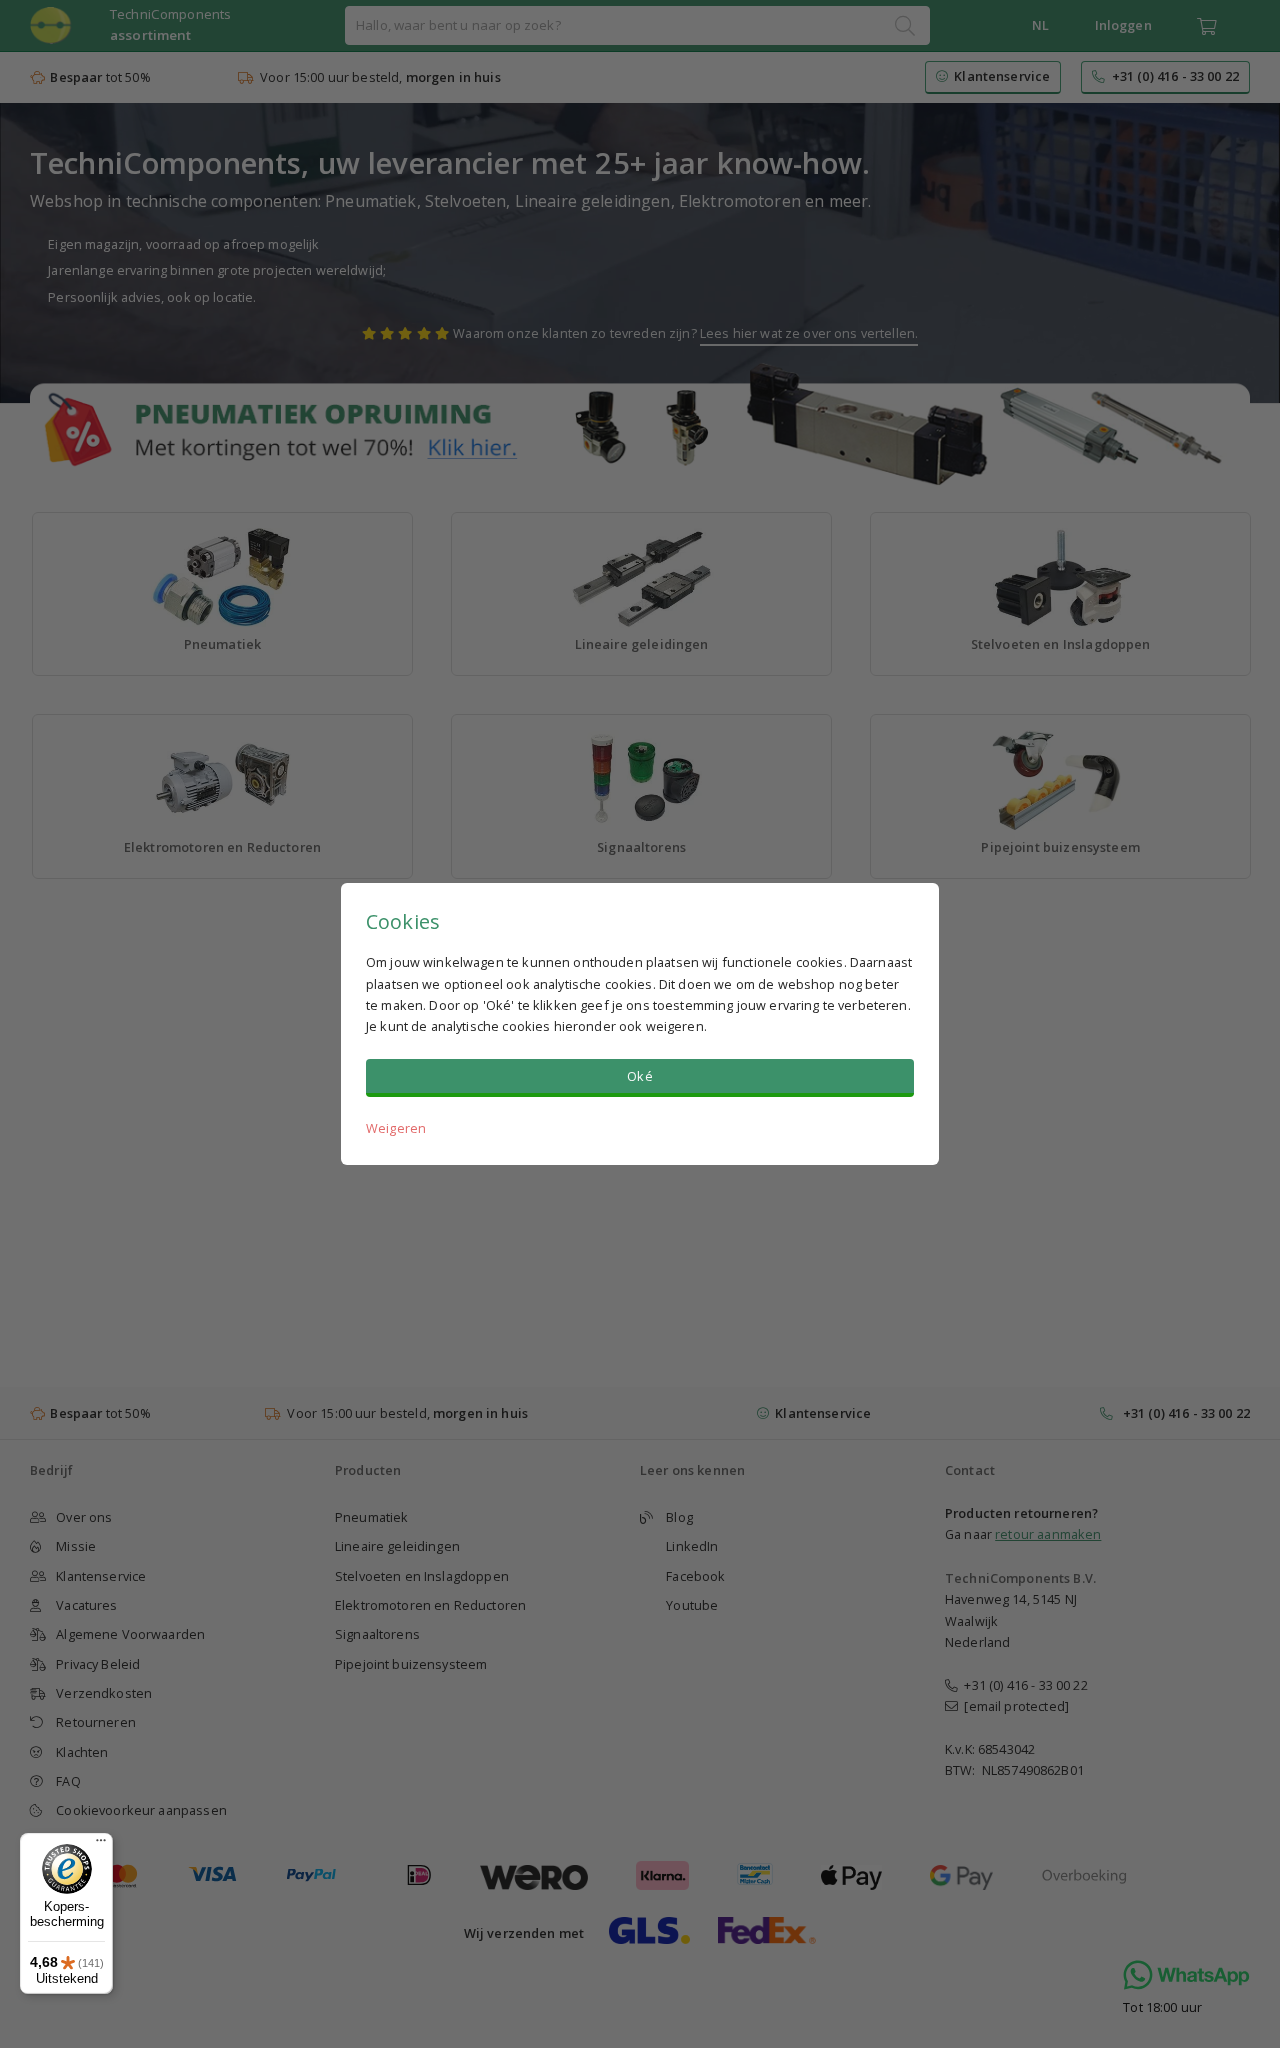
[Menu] (101, 1845)
